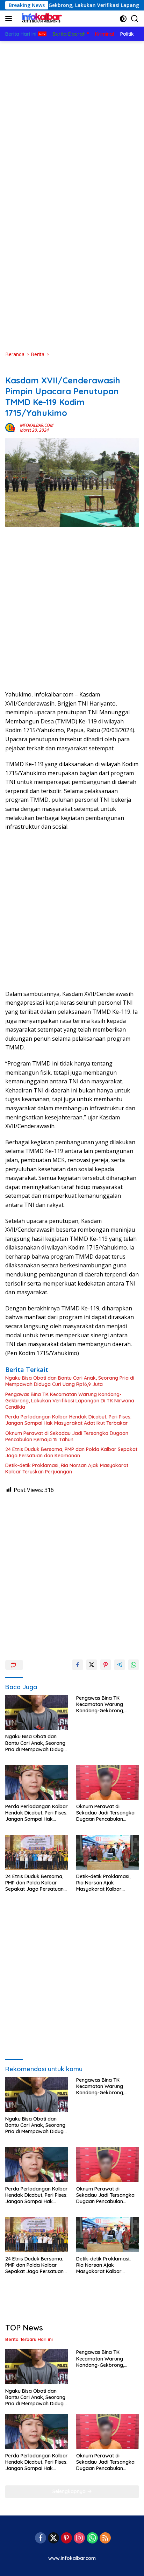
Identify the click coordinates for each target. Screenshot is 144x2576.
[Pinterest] (66, 2538)
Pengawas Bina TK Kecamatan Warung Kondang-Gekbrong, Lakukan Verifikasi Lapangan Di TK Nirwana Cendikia (70, 1401)
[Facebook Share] (78, 1665)
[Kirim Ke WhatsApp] (134, 1665)
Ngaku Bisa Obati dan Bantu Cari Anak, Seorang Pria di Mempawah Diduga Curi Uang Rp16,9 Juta (70, 1381)
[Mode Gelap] (123, 19)
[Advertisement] (72, 117)
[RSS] (105, 2538)
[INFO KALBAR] (40, 19)
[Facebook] (41, 2538)
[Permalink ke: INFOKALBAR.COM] (11, 427)
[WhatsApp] (92, 2538)
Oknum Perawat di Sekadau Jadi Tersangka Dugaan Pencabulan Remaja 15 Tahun (67, 1436)
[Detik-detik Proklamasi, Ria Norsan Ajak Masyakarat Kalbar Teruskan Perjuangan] (107, 1852)
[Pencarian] (135, 19)
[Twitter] (53, 2538)
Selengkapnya (70, 2491)
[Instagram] (79, 2538)
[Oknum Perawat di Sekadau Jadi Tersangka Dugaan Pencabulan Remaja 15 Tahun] (107, 1782)
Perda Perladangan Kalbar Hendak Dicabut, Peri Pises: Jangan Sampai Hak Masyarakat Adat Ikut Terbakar (68, 1420)
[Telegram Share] (120, 1665)
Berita (12, 369)
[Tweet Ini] (92, 1665)
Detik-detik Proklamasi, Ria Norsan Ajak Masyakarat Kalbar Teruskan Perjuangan (67, 1469)
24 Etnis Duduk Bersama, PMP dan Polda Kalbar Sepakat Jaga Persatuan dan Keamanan (71, 1452)
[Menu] (10, 19)
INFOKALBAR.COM (37, 425)
